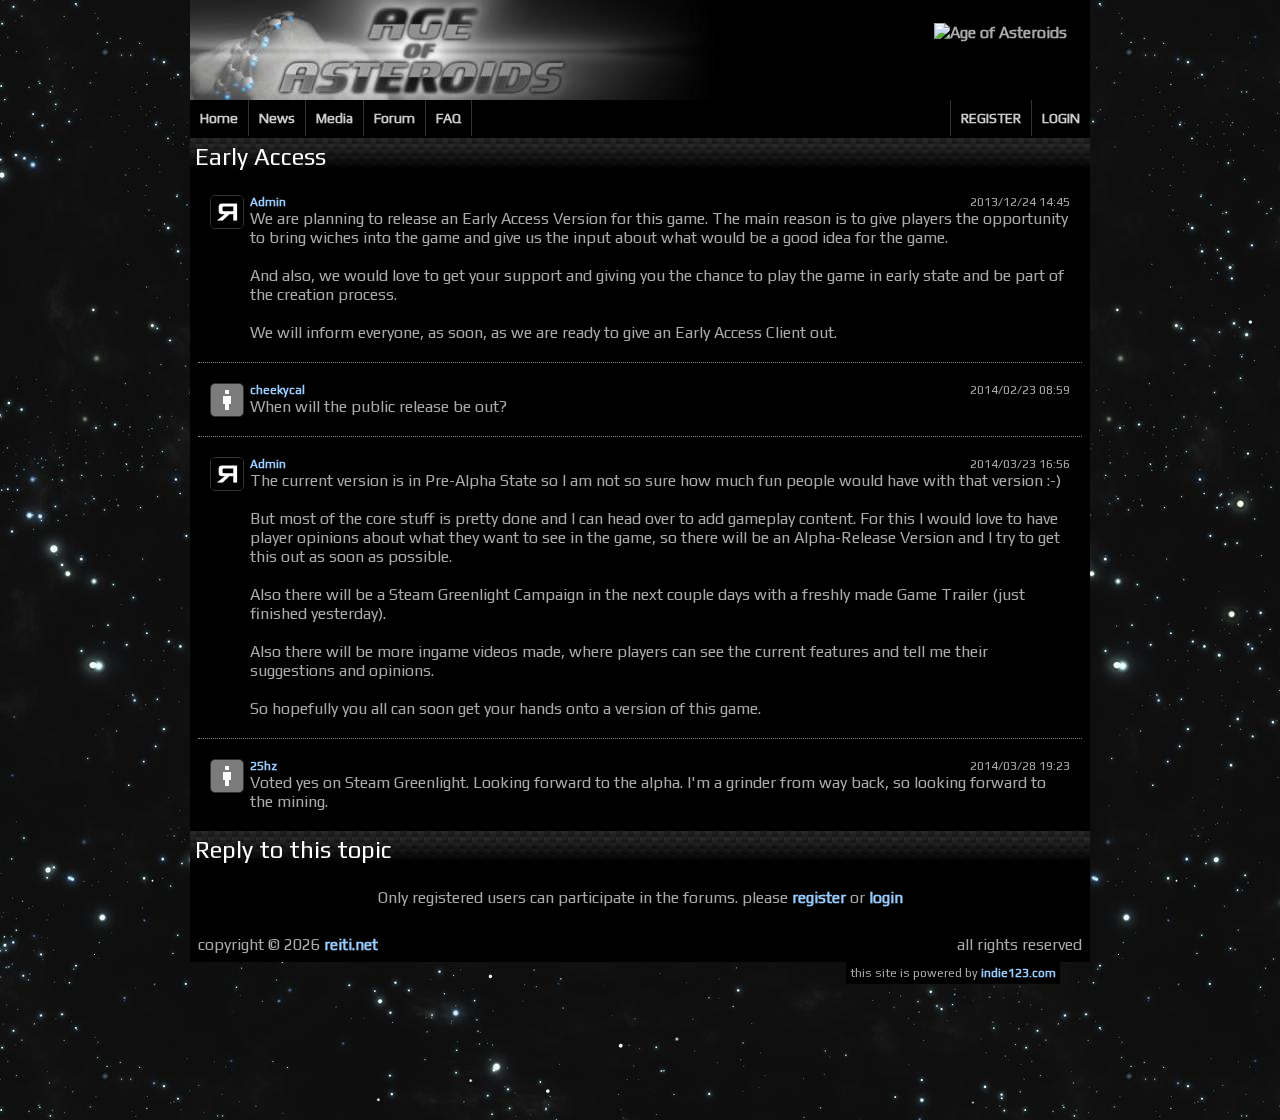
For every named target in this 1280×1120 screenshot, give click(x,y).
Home (219, 118)
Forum (394, 118)
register (819, 897)
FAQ (448, 118)
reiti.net (351, 944)
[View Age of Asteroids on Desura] (1000, 32)
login (886, 897)
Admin (268, 202)
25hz (263, 766)
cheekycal (277, 390)
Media (334, 118)
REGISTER (991, 118)
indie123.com (1018, 973)
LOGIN (1061, 118)
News (277, 118)
